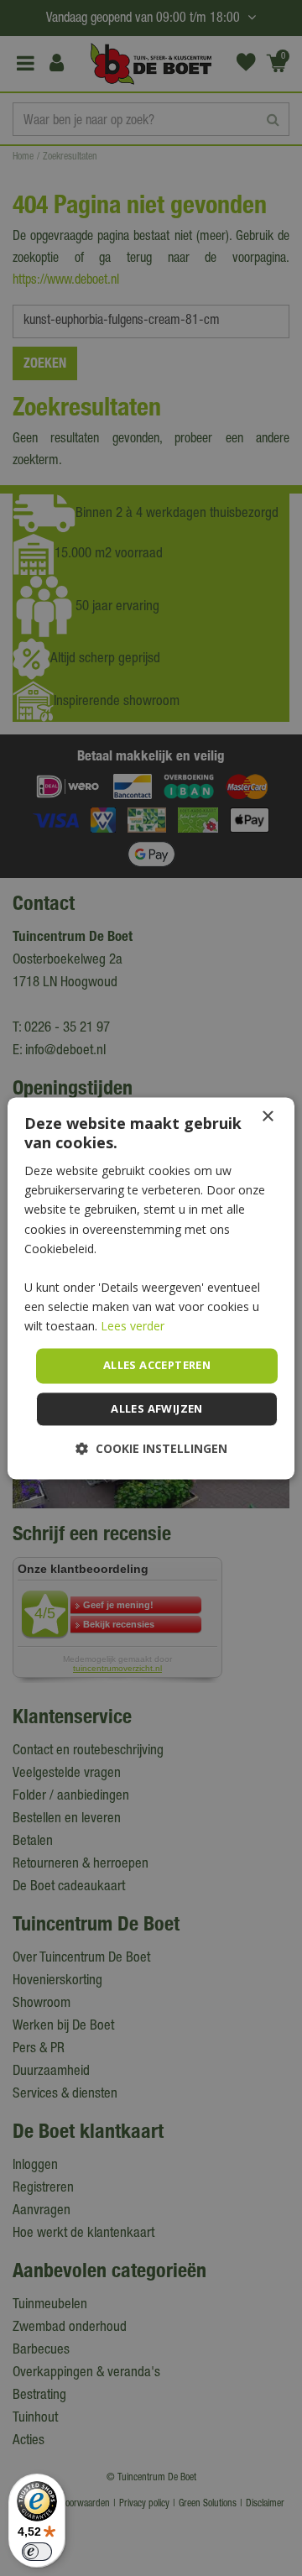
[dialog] (151, 1288)
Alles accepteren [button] (157, 1366)
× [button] (267, 1117)
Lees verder (133, 1326)
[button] (151, 1448)
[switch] (37, 2552)
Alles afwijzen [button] (157, 1408)
